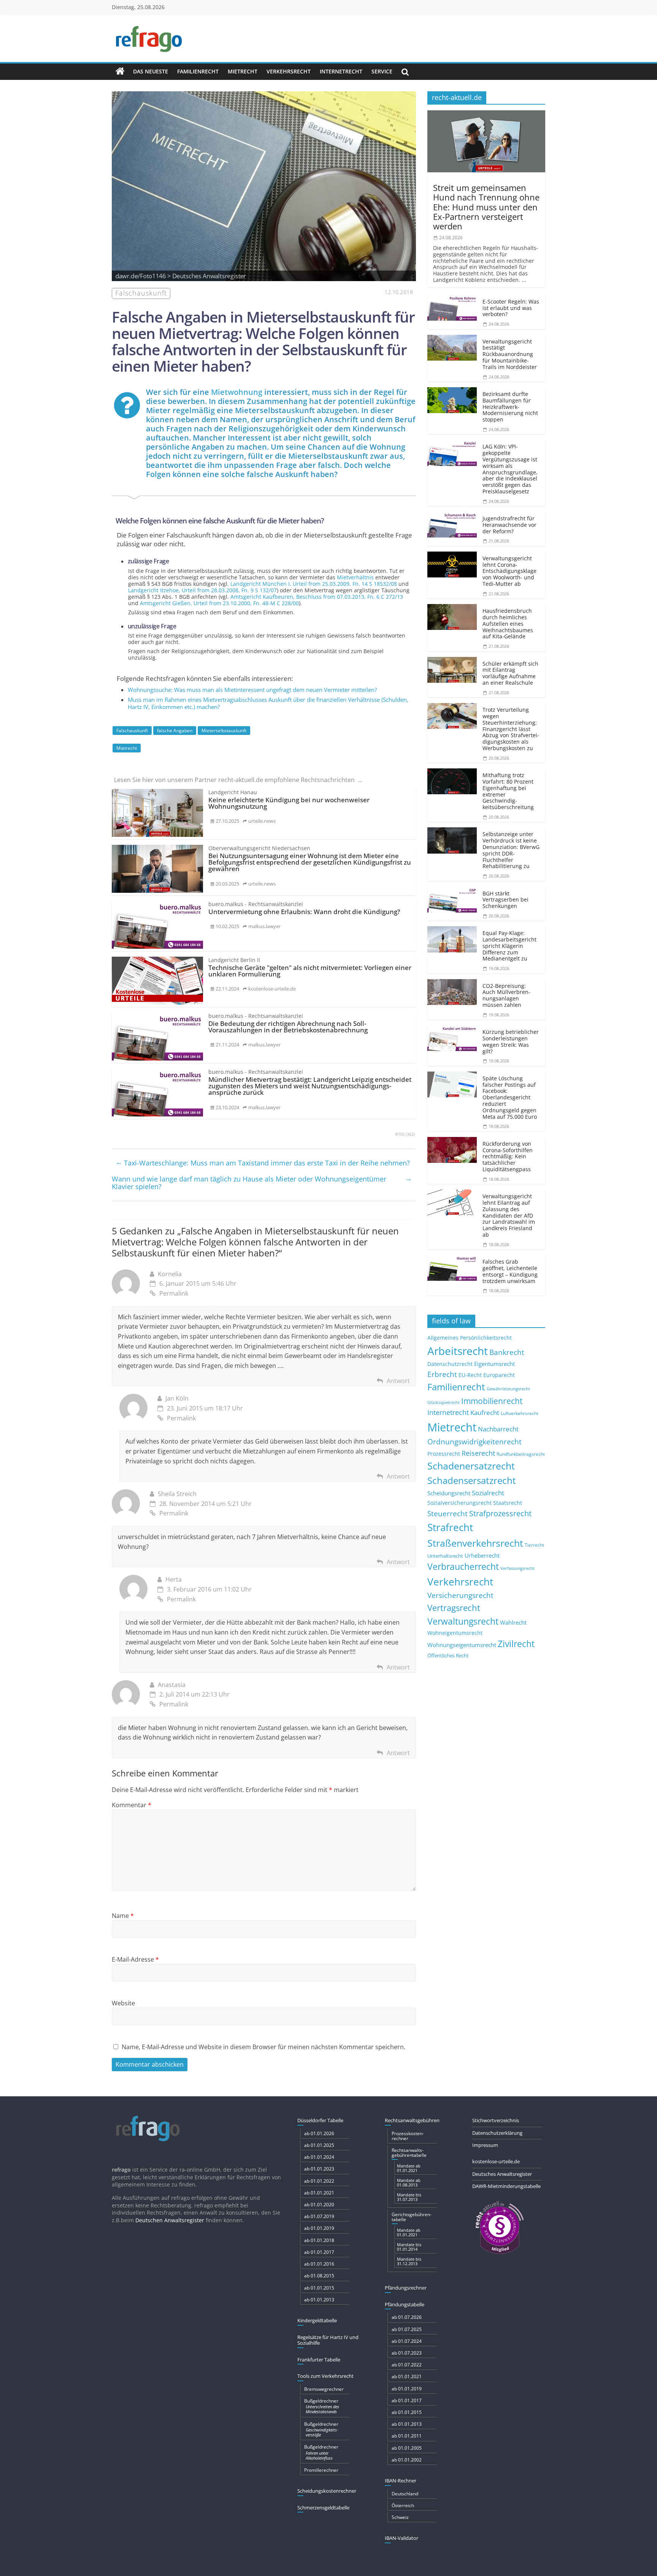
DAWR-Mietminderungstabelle (506, 2186)
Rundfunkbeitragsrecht (521, 1454)
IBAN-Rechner (401, 2481)
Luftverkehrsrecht (520, 1413)
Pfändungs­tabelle (405, 2304)
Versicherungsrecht (460, 1595)
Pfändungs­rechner (406, 2288)
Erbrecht (442, 1374)
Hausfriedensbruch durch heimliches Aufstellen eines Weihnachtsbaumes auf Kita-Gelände (508, 623)
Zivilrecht (516, 1644)
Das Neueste (151, 71)
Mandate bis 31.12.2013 (409, 2261)
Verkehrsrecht (289, 71)
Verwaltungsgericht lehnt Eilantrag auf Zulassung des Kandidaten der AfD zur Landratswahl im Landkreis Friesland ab (509, 1215)
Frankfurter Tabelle (319, 2360)
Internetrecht (341, 71)
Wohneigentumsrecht (455, 1633)
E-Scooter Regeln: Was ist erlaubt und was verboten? (511, 308)
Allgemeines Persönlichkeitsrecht (470, 1338)
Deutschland (405, 2494)
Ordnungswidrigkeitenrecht (474, 1442)
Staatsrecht (508, 1503)
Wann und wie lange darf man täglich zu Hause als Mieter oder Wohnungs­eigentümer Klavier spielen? (262, 1182)
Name (123, 1916)
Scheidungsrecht (449, 1493)
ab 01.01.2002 (407, 2460)
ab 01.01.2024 (319, 2157)
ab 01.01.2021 (319, 2193)
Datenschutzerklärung (497, 2133)
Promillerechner (321, 2470)
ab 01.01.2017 (319, 2252)
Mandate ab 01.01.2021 (409, 2168)
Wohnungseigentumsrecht (462, 1645)
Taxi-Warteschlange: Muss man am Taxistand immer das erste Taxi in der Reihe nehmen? (263, 1162)
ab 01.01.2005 (407, 2448)
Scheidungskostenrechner (327, 2491)
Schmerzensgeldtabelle (323, 2508)
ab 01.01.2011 (407, 2436)
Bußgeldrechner (322, 2406)
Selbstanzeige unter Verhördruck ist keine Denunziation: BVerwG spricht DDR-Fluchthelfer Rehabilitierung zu (511, 850)
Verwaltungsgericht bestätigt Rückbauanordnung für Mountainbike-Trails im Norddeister (510, 354)
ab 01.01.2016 (319, 2264)
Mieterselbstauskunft (224, 731)
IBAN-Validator (401, 2538)
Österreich (403, 2505)
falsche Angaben (175, 731)
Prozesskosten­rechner (408, 2136)
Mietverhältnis (355, 577)
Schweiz (400, 2517)
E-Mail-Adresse (135, 1959)
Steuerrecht (448, 1513)
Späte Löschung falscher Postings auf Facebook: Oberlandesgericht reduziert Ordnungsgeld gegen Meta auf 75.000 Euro (510, 1097)
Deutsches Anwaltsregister (502, 2174)
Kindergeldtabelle (317, 2320)
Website (123, 2003)
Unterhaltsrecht (445, 1556)
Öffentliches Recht (448, 1656)
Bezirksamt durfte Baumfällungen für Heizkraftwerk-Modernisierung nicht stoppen (510, 407)
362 (410, 1134)
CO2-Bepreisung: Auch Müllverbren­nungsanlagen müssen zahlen (506, 995)
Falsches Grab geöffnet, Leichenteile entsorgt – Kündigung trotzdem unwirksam (510, 1271)
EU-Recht (470, 1375)
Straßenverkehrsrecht (475, 1543)
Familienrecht (198, 71)
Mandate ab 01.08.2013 (409, 2182)
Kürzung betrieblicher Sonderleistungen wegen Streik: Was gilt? (511, 1041)
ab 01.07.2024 (407, 2341)
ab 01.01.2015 (319, 2288)
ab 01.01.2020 (319, 2205)
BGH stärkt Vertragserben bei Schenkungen (505, 900)
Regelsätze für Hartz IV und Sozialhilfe (328, 2340)
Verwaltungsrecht (463, 1621)
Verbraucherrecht (463, 1567)
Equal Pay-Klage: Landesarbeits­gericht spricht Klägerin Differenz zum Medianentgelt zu (509, 946)
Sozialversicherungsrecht (459, 1503)
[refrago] (120, 72)
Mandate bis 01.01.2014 (409, 2247)
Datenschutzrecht (450, 1364)
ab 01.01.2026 (319, 2133)
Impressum (485, 2145)
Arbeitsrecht (458, 1351)
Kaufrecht (485, 1413)
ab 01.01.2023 (319, 2169)
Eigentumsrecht (494, 1364)
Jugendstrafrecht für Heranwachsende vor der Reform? (509, 525)
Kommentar (132, 1805)
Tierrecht (534, 1545)
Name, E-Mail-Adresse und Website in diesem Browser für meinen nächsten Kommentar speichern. (263, 2047)
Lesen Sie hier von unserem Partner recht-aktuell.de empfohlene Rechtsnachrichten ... (238, 780)
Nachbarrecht (498, 1429)
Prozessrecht (444, 1454)
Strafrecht (450, 1527)
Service (382, 71)
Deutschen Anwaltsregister (170, 2220)
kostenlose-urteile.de (496, 2161)
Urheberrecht (482, 1555)
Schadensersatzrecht (472, 1480)
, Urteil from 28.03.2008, (202, 590)
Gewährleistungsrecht (508, 1389)
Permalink (174, 1293)
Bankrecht (507, 1352)
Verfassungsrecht (517, 1568)
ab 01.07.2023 (407, 2353)
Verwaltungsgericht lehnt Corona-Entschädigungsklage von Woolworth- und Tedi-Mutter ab (509, 571)
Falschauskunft (132, 731)
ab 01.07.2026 (407, 2317)
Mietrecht (243, 71)
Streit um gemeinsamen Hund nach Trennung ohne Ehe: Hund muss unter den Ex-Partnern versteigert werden (486, 207)
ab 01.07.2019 (319, 2216)
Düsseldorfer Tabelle (320, 2120)
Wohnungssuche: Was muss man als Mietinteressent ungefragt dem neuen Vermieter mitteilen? (252, 690)
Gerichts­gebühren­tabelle (412, 2217)
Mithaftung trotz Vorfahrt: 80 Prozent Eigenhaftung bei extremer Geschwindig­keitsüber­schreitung (508, 791)
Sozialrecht (488, 1493)
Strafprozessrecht (500, 1513)
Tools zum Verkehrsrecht (325, 2376)
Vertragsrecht (454, 1608)
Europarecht (499, 1375)
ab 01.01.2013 (319, 2300)
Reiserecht (478, 1453)
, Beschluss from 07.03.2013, (317, 597)
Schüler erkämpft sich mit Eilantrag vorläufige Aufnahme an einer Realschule (510, 673)
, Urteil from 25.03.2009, (314, 584)
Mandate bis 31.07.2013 (409, 2197)
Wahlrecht (513, 1622)
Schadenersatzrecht (471, 1466)
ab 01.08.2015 (319, 2276)
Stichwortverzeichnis (496, 2120)
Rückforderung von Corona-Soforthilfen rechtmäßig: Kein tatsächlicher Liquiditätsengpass (508, 1156)
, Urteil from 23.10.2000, (219, 603)
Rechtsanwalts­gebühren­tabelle (409, 2153)
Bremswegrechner (324, 2389)
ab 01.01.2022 (319, 2181)
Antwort (398, 1381)
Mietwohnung (237, 392)
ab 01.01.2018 (319, 2240)
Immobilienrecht (492, 1401)
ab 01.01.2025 (319, 2145)
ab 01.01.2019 (319, 2228)
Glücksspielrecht (444, 1402)
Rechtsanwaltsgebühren (412, 2120)
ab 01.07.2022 (407, 2365)
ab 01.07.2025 (407, 2329)
